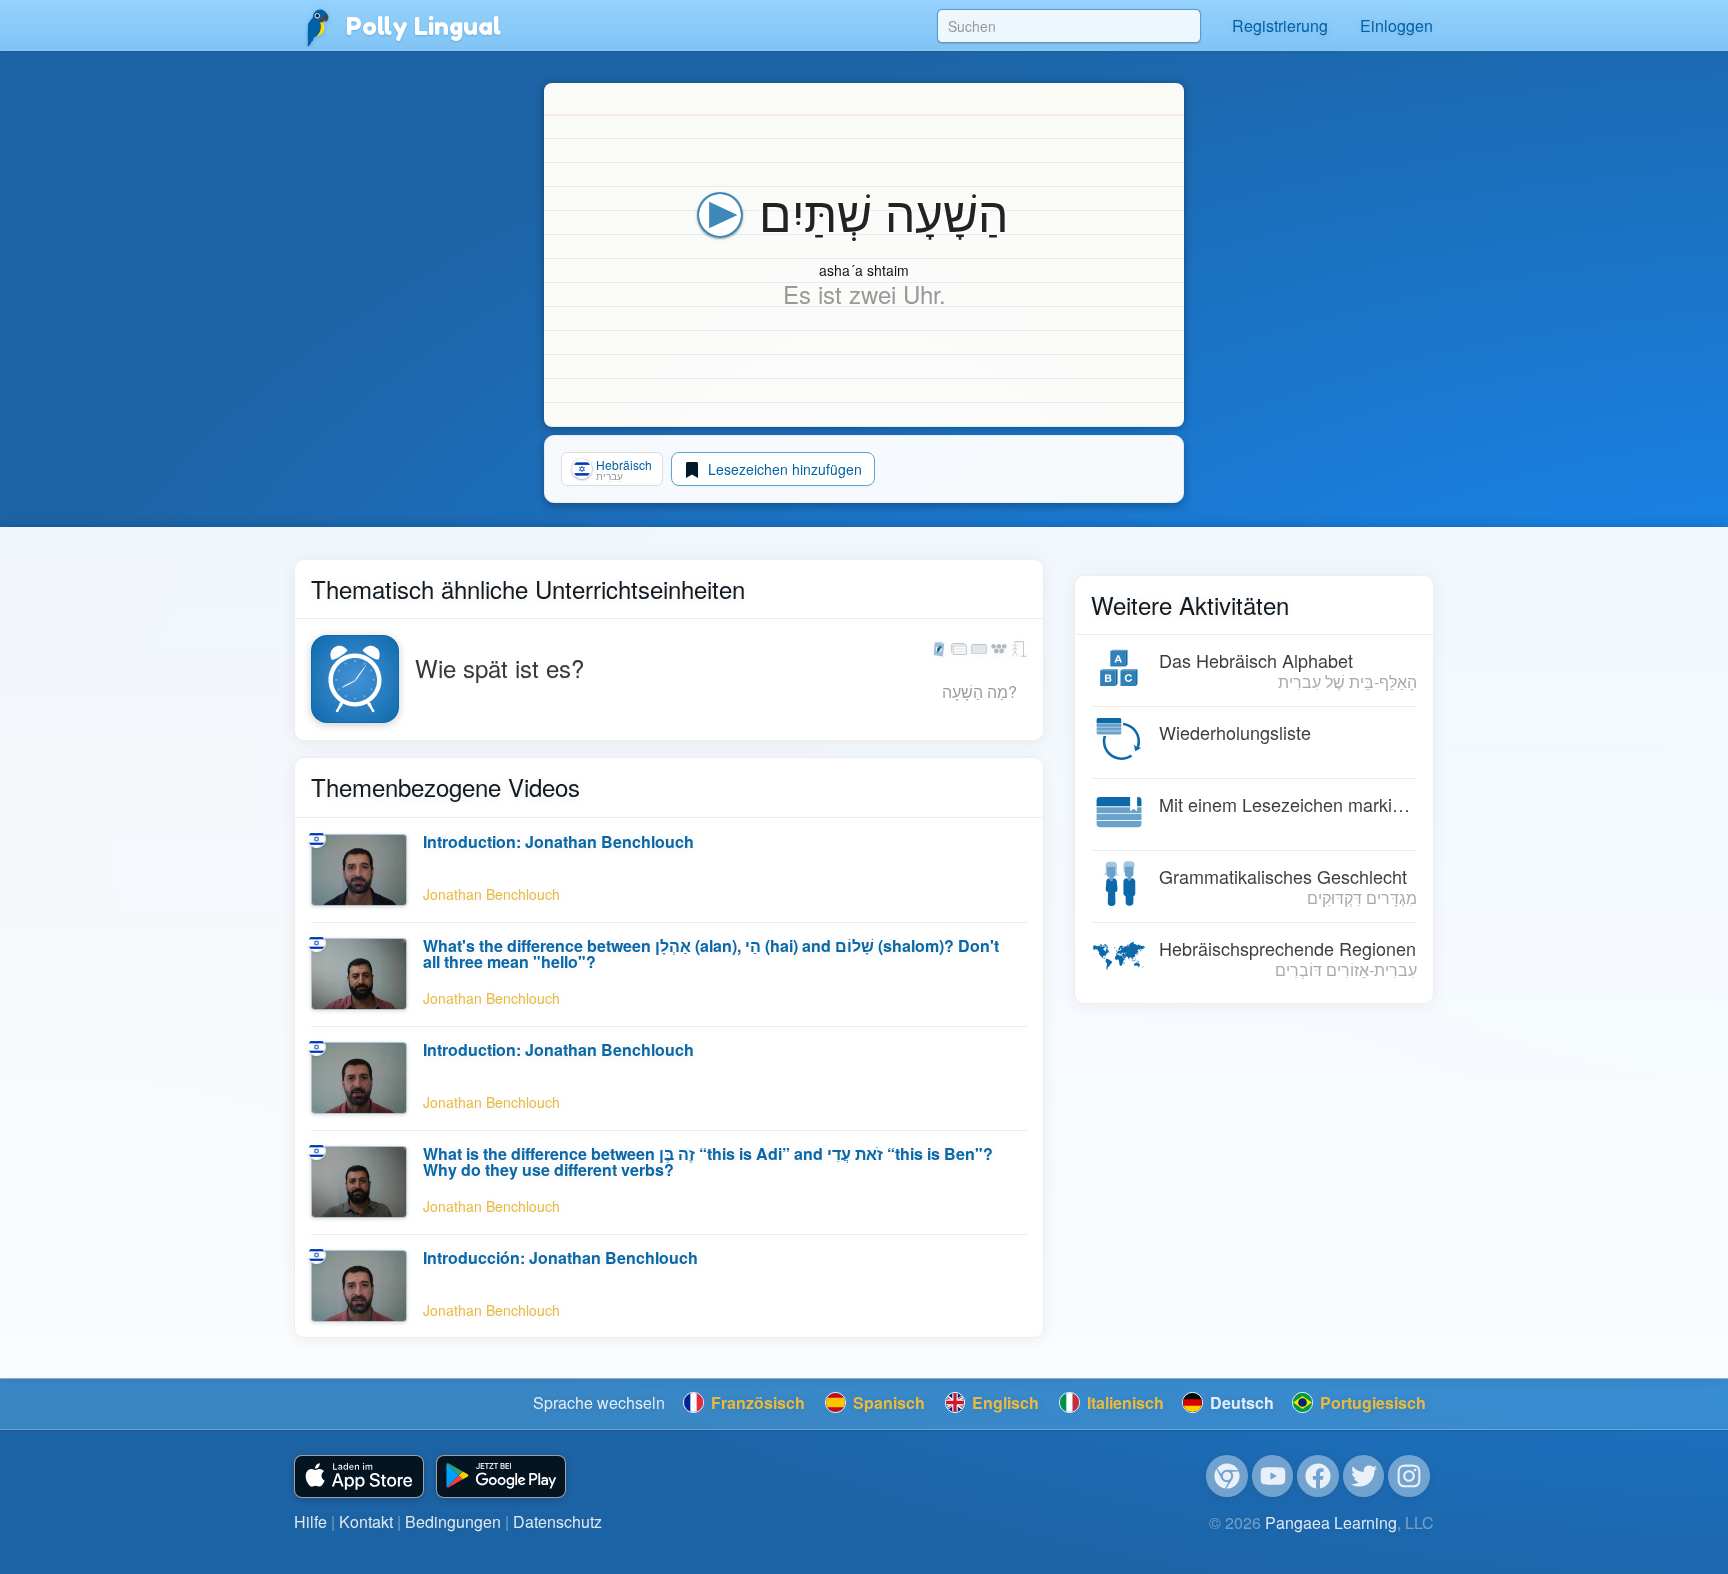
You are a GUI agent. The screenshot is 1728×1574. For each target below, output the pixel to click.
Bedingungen (453, 1521)
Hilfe (310, 1521)
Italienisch (1123, 1402)
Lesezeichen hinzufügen (783, 469)
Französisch (756, 1402)
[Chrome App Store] (1227, 1476)
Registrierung (1280, 25)
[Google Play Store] (501, 1476)
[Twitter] (1364, 1476)
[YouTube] (1273, 1476)
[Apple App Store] (359, 1476)
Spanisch (887, 1402)
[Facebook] (1318, 1476)
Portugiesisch (1371, 1402)
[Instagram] (1409, 1476)
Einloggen (1396, 25)
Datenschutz (557, 1521)
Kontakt (366, 1521)
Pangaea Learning (1331, 1522)
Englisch (1003, 1402)
